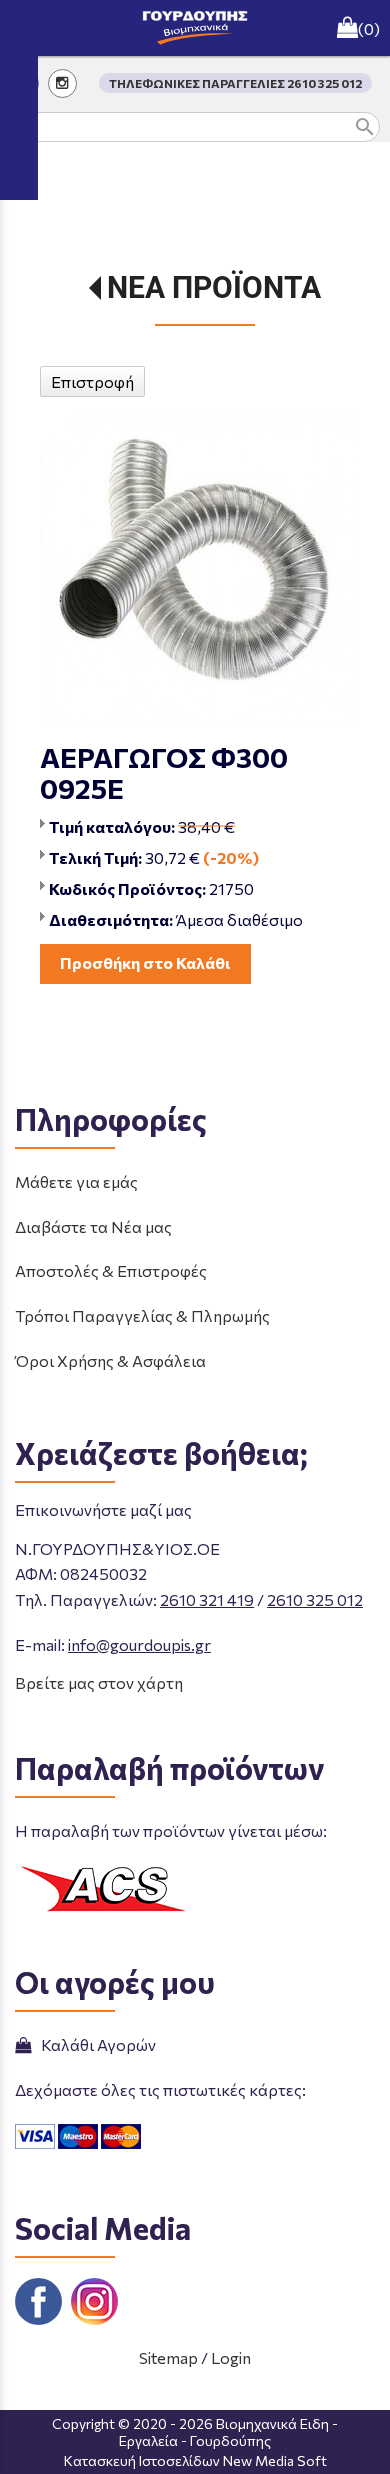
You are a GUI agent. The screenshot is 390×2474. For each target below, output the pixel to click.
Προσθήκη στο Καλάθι (145, 962)
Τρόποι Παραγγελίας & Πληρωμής (142, 1315)
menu (28, 28)
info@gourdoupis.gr (139, 1644)
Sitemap (168, 2357)
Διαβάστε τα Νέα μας (93, 1226)
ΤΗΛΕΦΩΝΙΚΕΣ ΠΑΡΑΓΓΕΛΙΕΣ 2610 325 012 (235, 83)
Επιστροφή (92, 381)
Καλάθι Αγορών (95, 2044)
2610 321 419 (207, 1599)
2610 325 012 (315, 1599)
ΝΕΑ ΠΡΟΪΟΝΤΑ (214, 287)
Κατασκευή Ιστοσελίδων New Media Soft (195, 2460)
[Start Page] (195, 28)
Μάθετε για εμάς (76, 1181)
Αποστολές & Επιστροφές (111, 1270)
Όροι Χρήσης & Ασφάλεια (110, 1360)
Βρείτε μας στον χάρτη (99, 1682)
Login (231, 2357)
